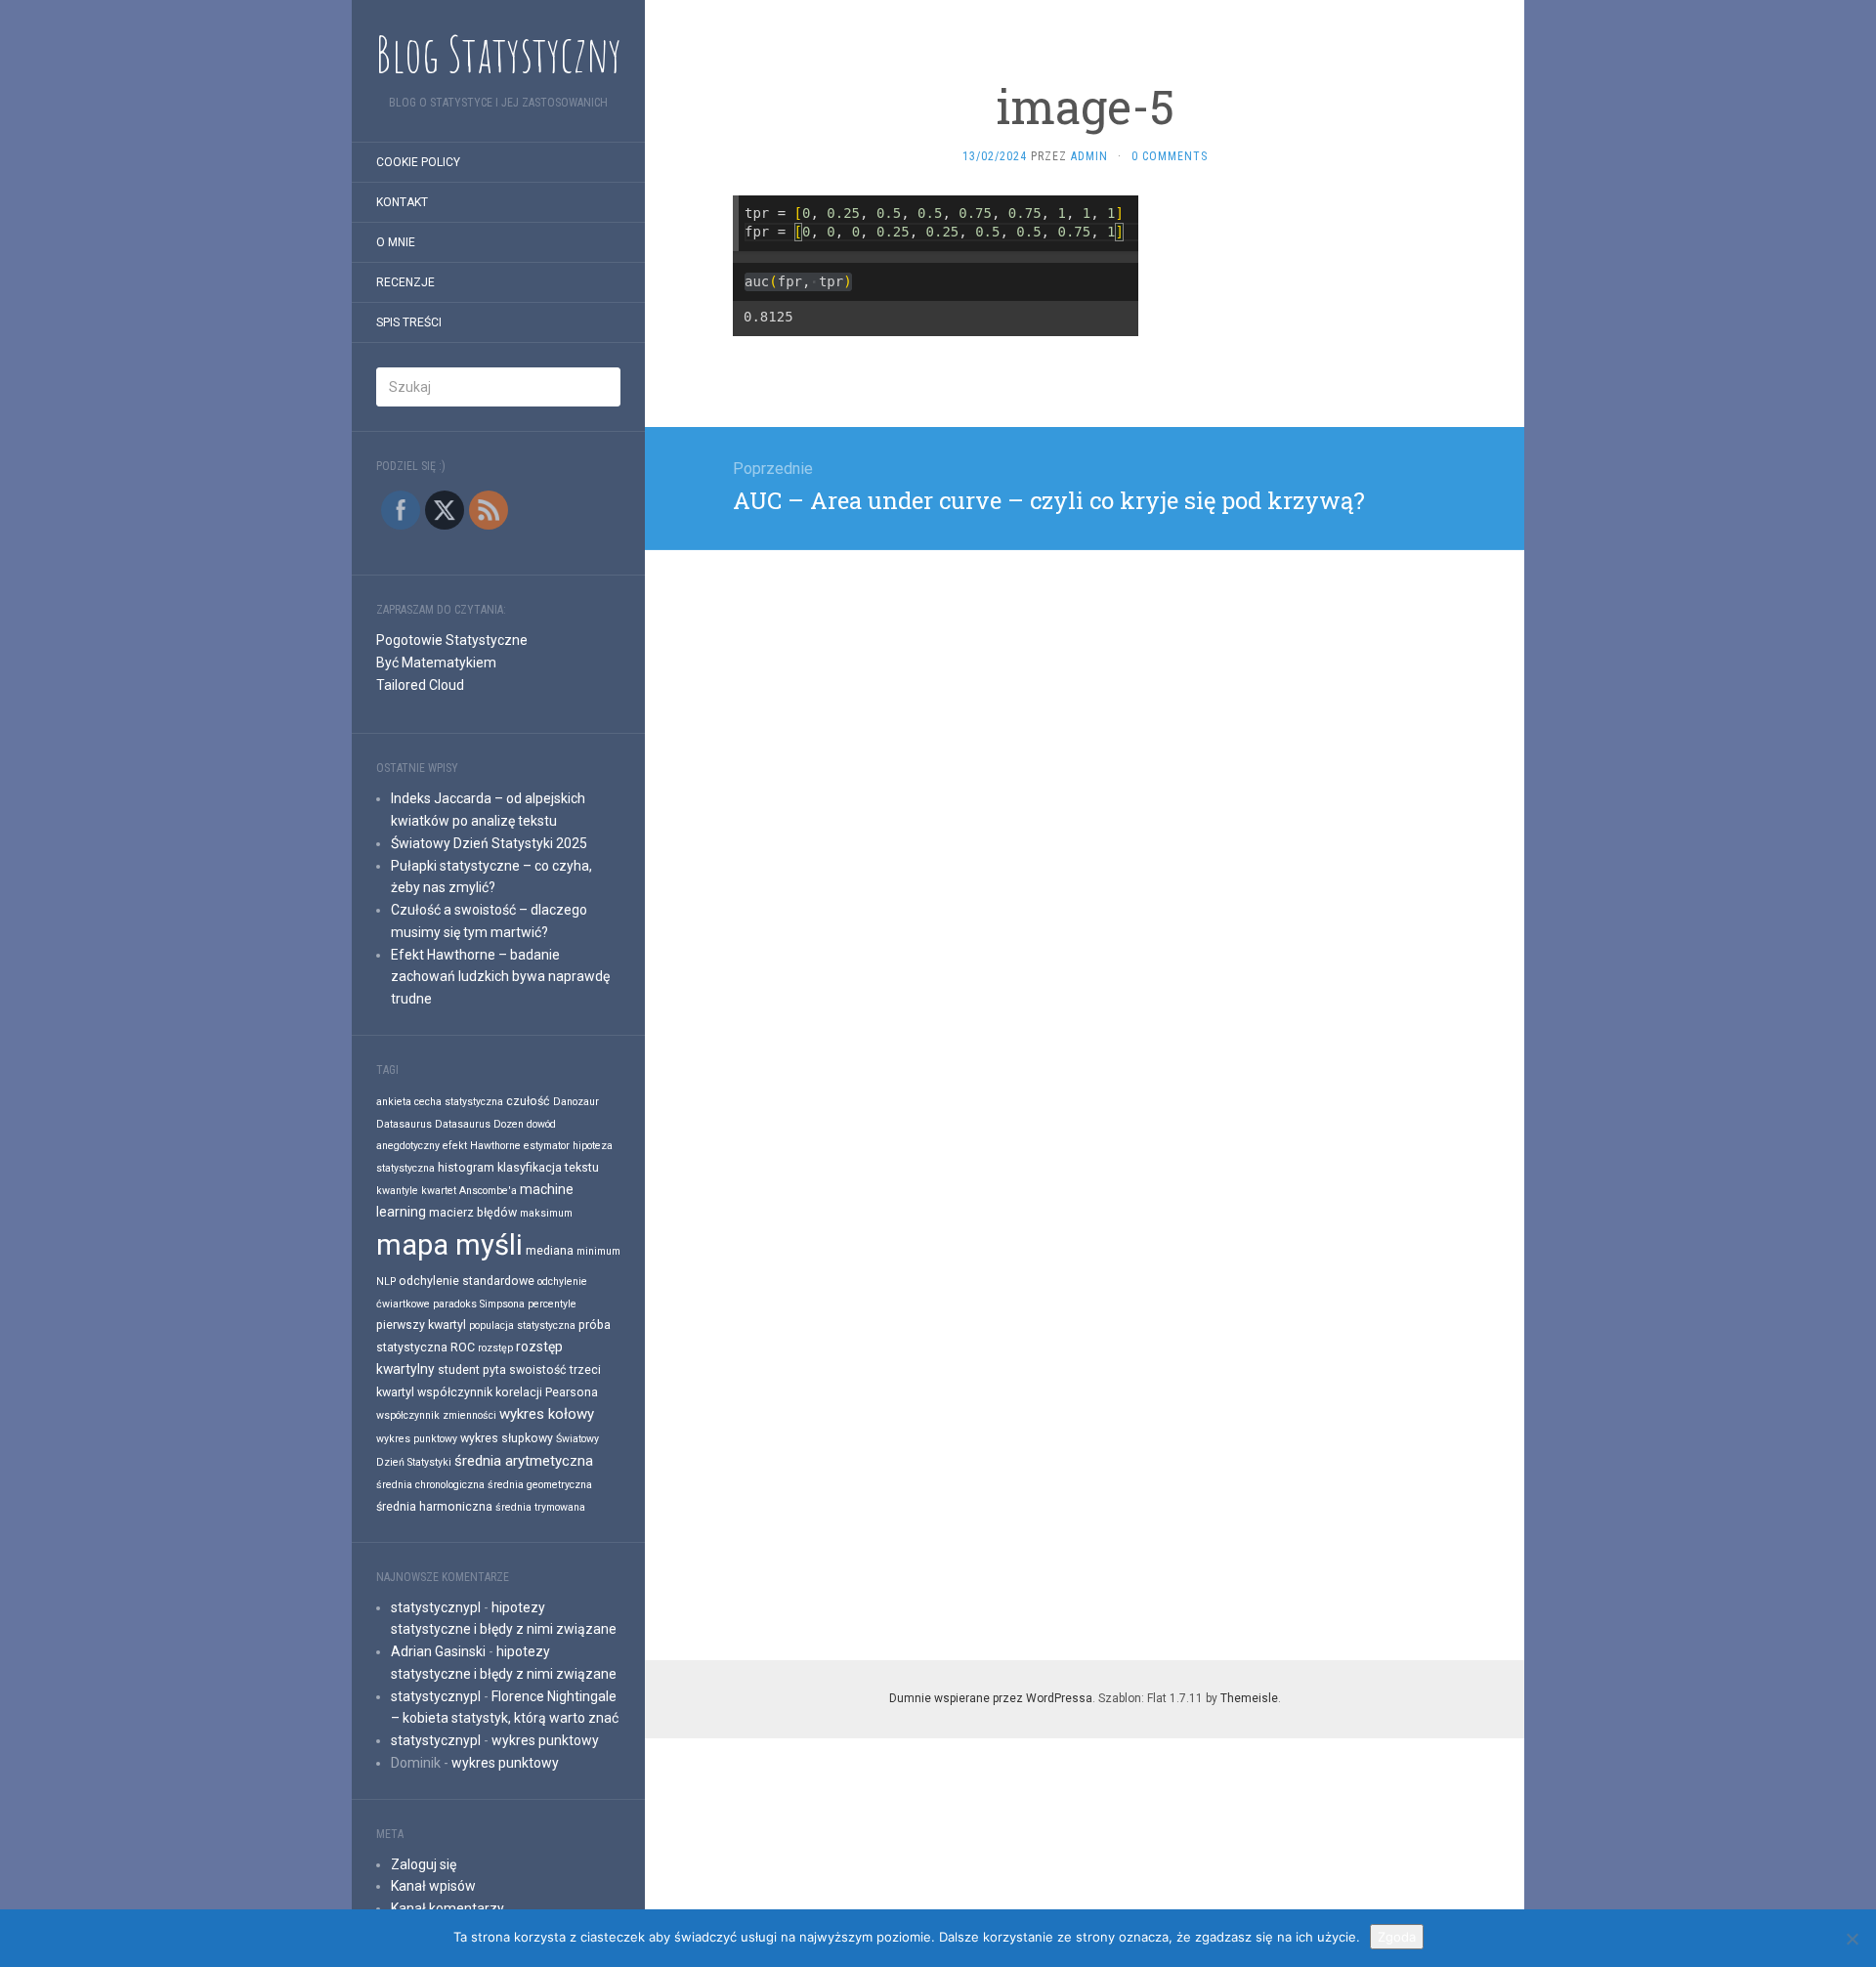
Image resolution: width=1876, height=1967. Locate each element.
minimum (598, 1251)
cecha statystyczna (459, 1102)
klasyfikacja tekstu (548, 1167)
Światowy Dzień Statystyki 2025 (489, 843)
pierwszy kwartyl (421, 1325)
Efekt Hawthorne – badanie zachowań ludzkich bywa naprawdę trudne (500, 977)
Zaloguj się (424, 1864)
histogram (466, 1167)
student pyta (472, 1369)
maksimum (546, 1213)
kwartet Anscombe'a (469, 1191)
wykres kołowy (547, 1414)
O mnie (396, 242)
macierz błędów (473, 1212)
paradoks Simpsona (479, 1304)
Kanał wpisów (433, 1886)
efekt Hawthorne (482, 1146)
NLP (386, 1282)
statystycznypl (436, 1607)
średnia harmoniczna (434, 1506)
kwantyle (397, 1191)
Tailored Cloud (420, 685)
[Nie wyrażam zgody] (1852, 1939)
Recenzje (405, 282)
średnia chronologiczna (430, 1485)
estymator (547, 1146)
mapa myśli (449, 1245)
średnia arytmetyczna (524, 1461)
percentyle (552, 1304)
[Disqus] (1085, 794)
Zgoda (1397, 1937)
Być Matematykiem (436, 663)
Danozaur (576, 1102)
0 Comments (1170, 156)
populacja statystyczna (522, 1326)
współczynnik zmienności (436, 1415)
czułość (528, 1101)
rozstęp (495, 1348)
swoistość (538, 1369)
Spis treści (409, 322)
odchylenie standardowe (467, 1281)
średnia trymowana (540, 1507)
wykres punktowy (417, 1439)
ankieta (394, 1102)
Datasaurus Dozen (479, 1124)
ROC (463, 1347)
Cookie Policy (418, 162)
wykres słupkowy (507, 1438)
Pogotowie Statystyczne (452, 640)
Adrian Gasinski (438, 1651)
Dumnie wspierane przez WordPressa (991, 1698)
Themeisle (1249, 1698)
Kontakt (402, 202)
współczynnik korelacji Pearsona (508, 1392)
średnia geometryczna (540, 1485)
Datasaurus (404, 1124)
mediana (550, 1250)
